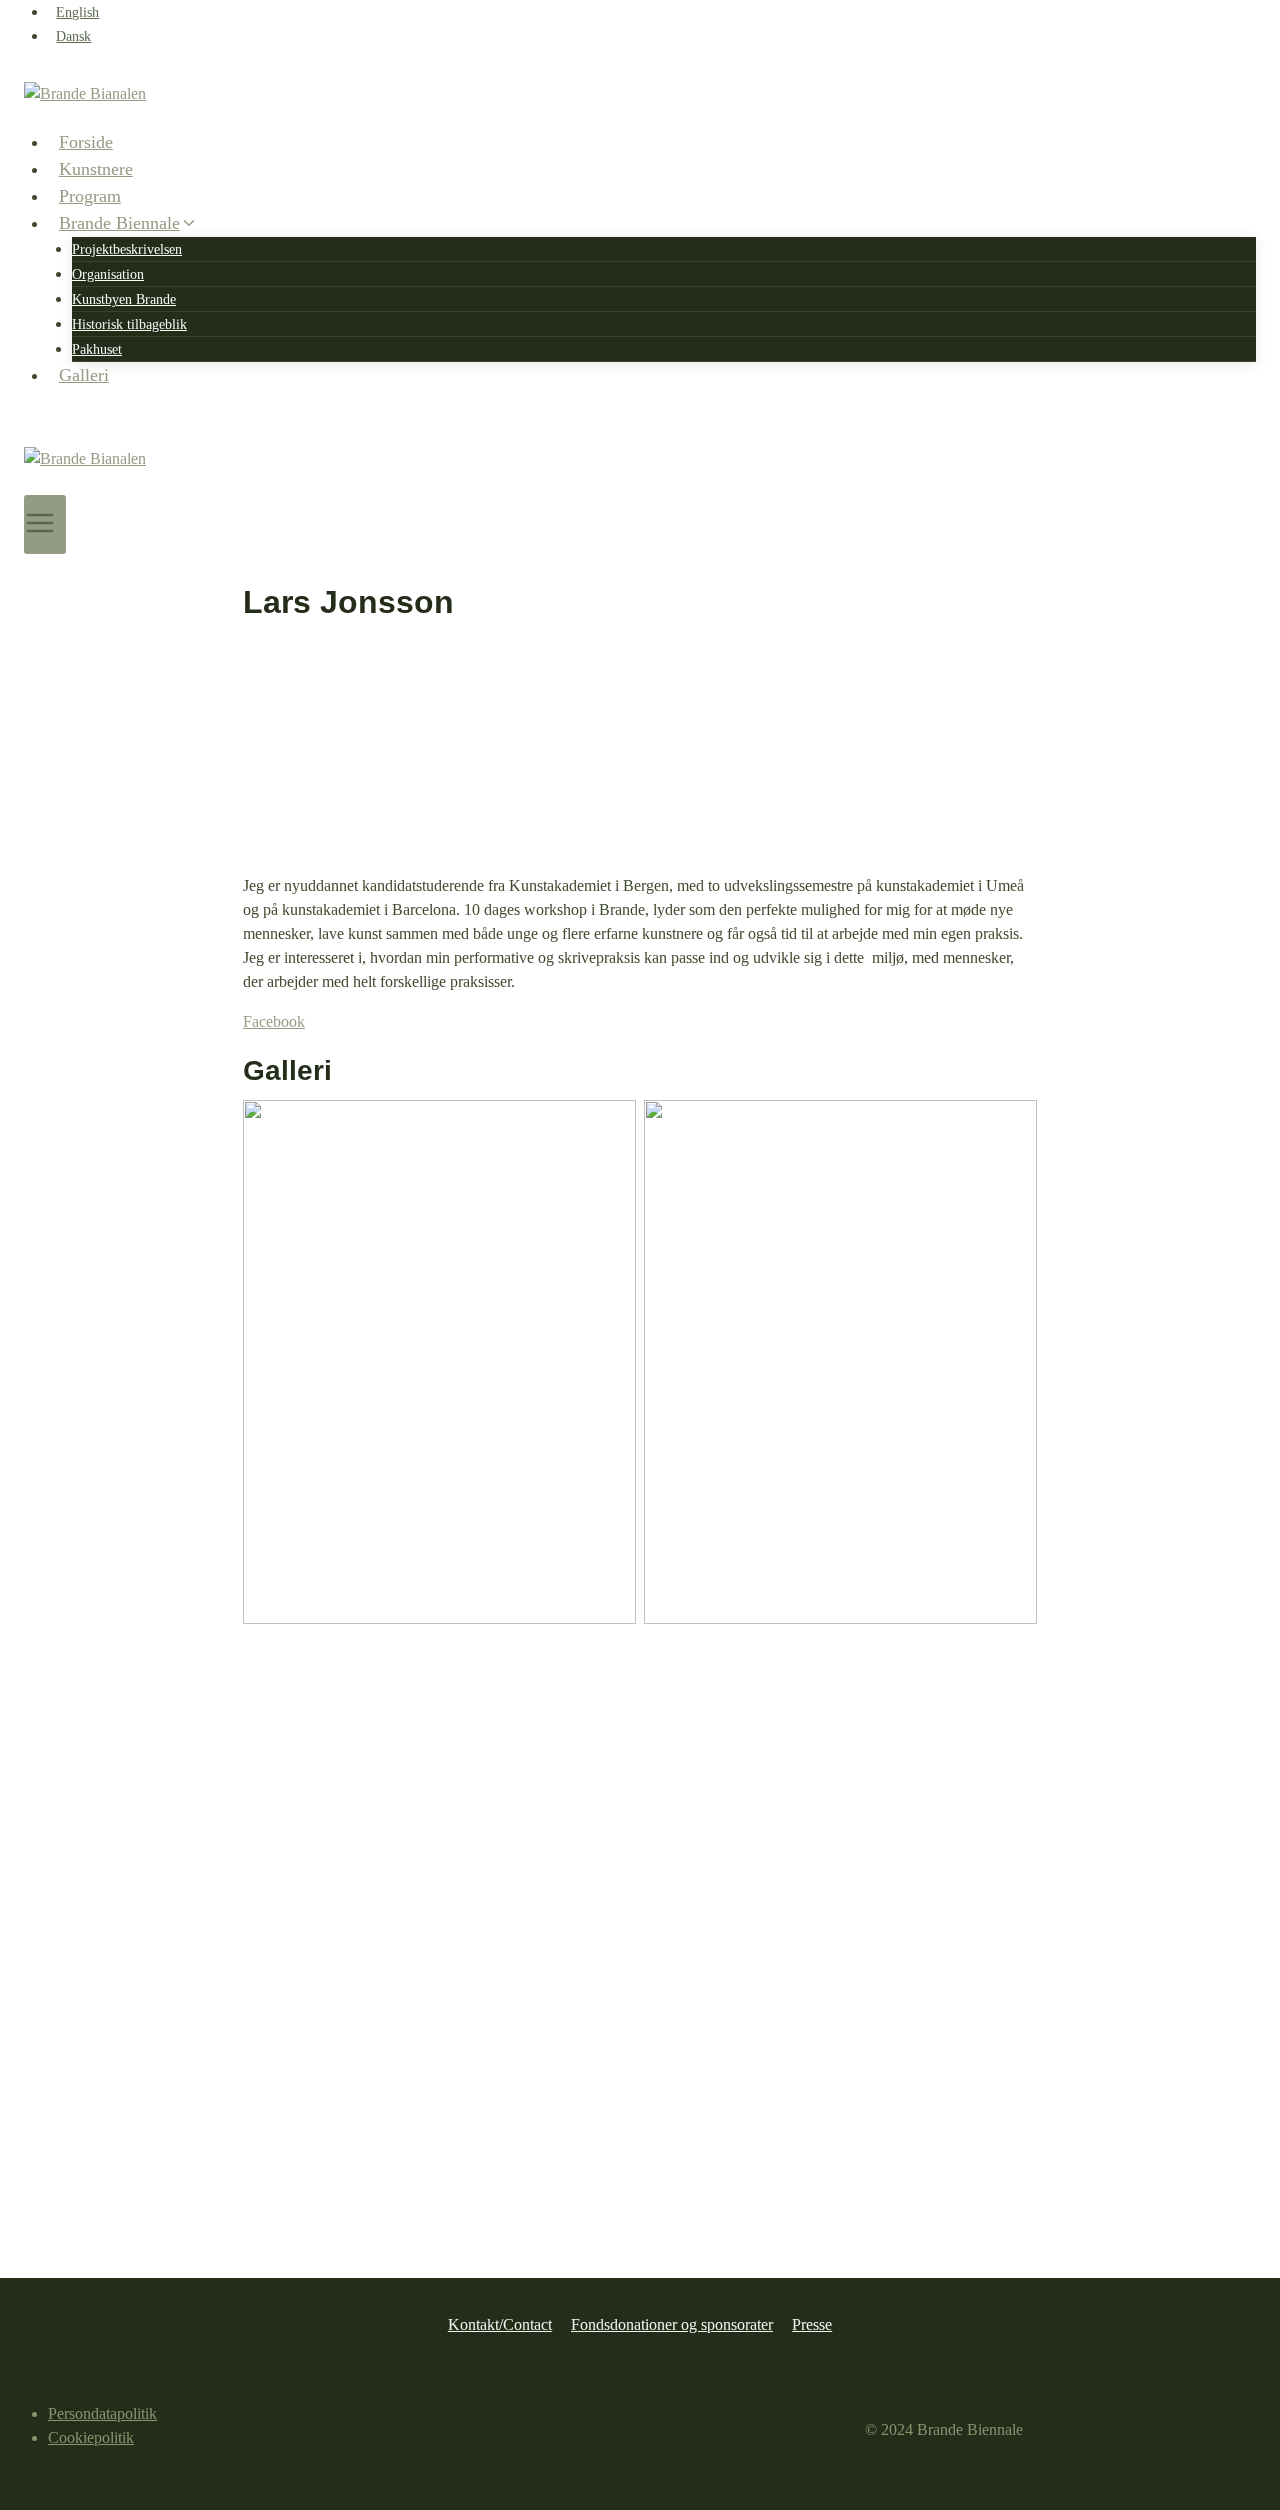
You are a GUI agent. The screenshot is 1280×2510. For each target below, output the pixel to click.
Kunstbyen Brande (124, 299)
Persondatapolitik (102, 2413)
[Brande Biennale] (640, 105)
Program (90, 196)
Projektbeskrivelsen (127, 249)
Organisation (108, 274)
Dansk (73, 36)
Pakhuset (97, 349)
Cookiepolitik (91, 2437)
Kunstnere (96, 169)
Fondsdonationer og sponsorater (672, 2324)
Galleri (84, 375)
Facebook (274, 1021)
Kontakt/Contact (500, 2324)
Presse (812, 2324)
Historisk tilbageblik (129, 324)
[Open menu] (45, 524)
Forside (86, 142)
